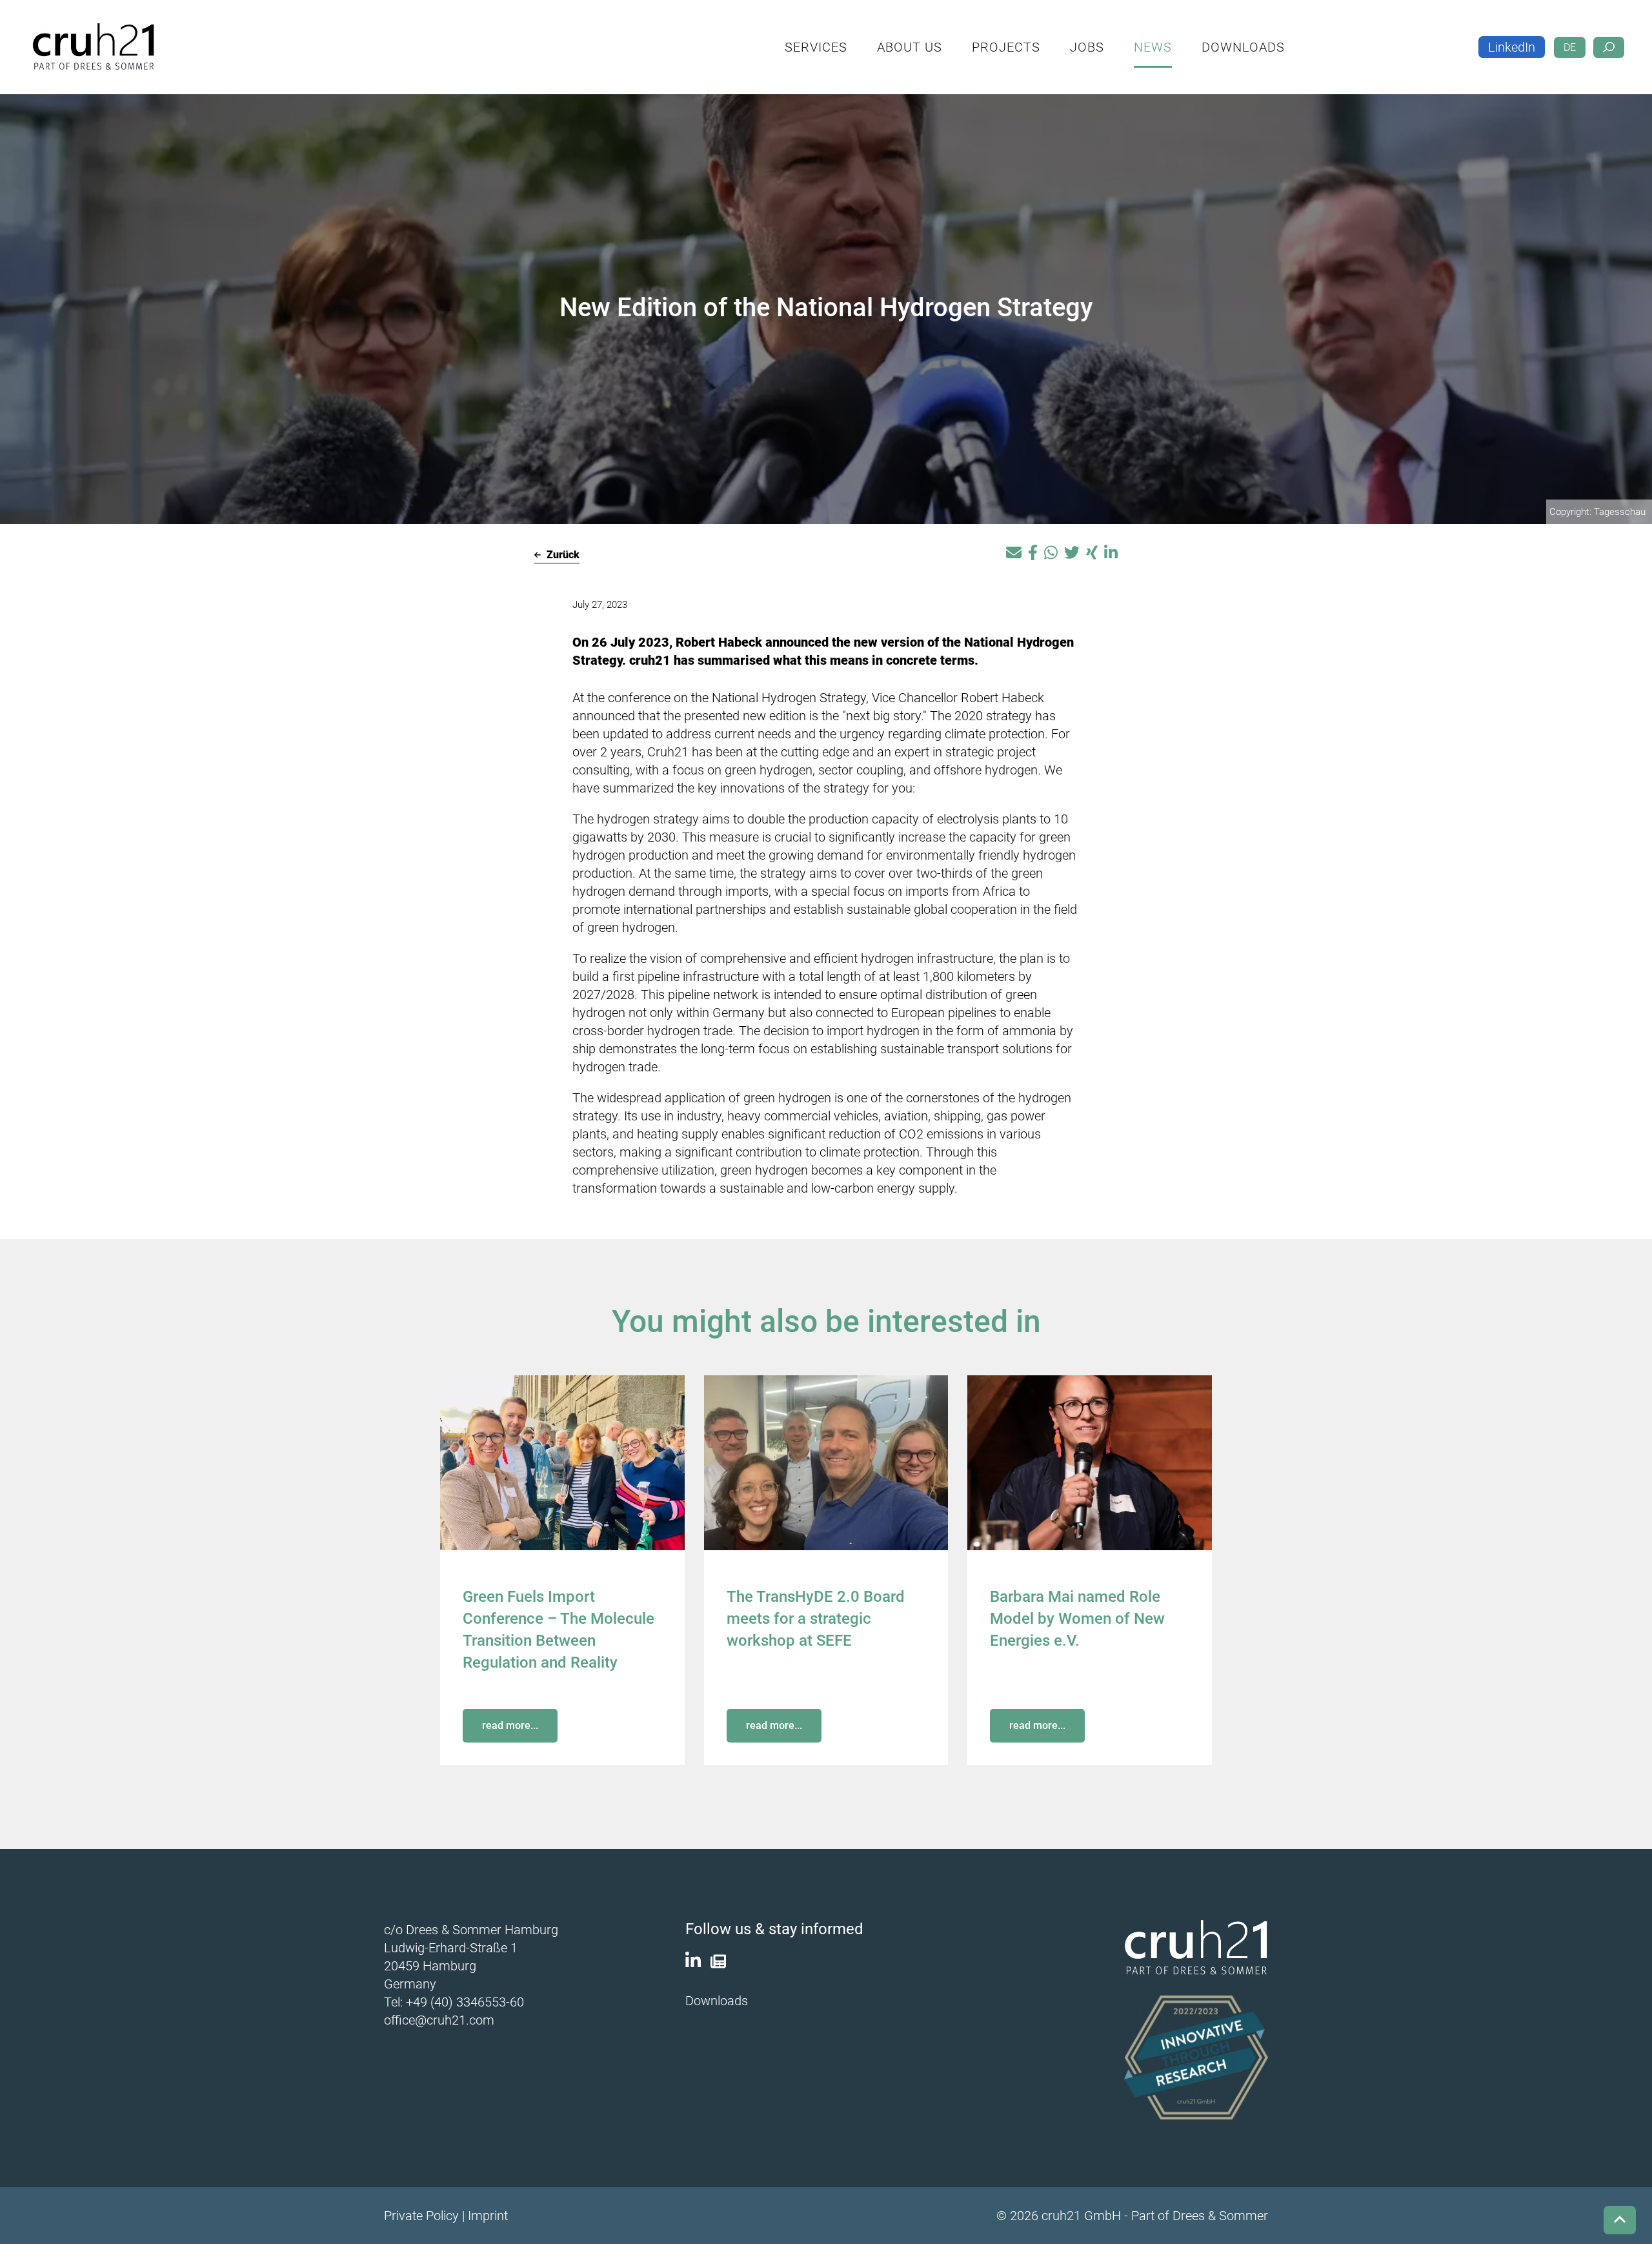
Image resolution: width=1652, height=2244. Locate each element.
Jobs (1143, 36)
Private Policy (421, 2216)
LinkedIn (1512, 37)
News (1209, 36)
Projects (1062, 36)
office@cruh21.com (439, 2020)
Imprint (488, 2216)
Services (872, 36)
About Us (966, 36)
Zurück (562, 555)
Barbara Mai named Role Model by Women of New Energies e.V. (1077, 1619)
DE (1570, 37)
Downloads (1299, 36)
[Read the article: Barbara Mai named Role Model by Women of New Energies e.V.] (1090, 1462)
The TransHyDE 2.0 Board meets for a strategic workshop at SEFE (816, 1619)
